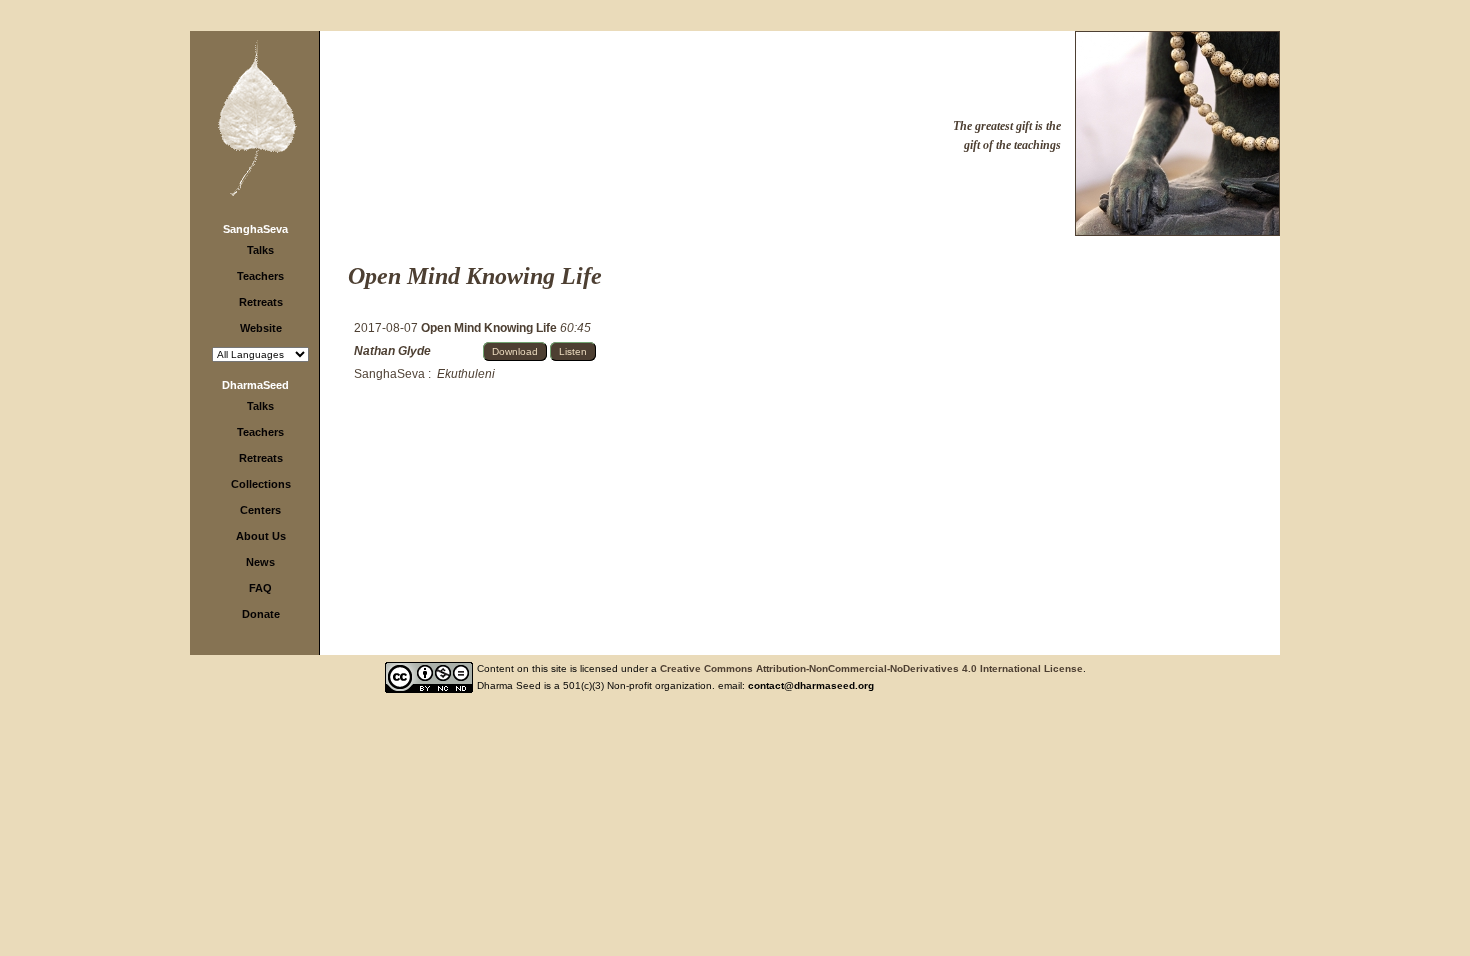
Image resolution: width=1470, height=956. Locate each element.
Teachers (260, 276)
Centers (260, 510)
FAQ (260, 588)
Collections (261, 484)
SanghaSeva (255, 229)
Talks (260, 250)
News (260, 562)
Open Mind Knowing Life (490, 328)
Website (261, 328)
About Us (261, 536)
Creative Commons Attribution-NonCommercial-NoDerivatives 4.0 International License (871, 668)
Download (515, 351)
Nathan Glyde (392, 351)
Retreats (261, 302)
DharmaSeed (255, 385)
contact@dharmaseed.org (811, 685)
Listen (573, 351)
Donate (261, 614)
